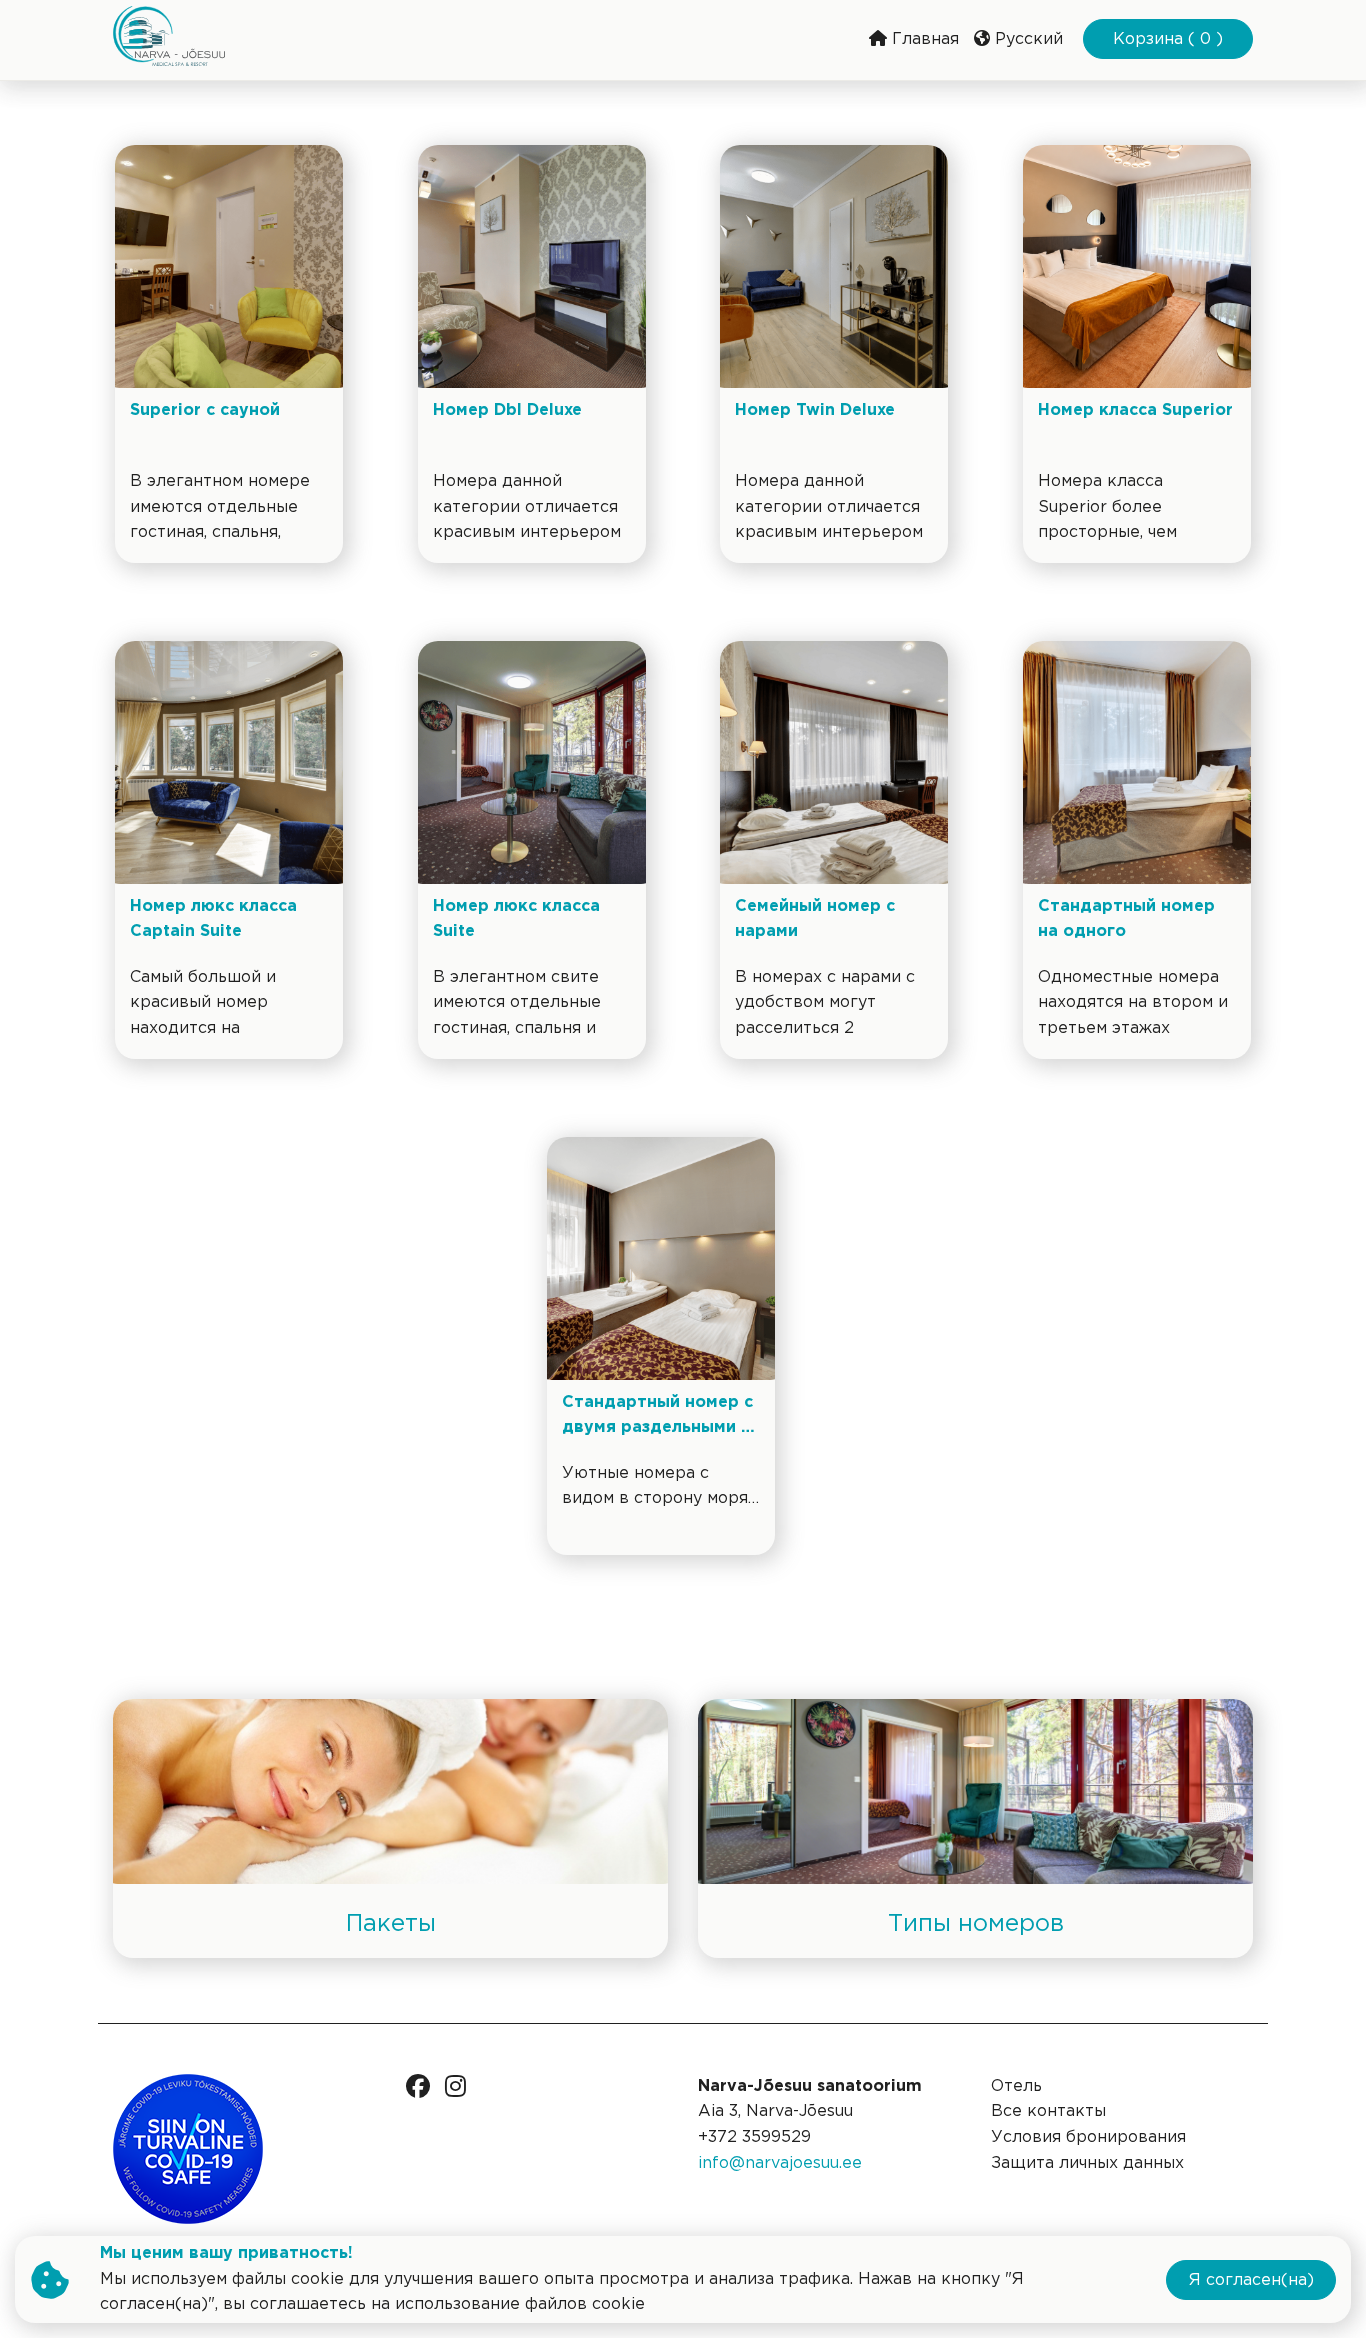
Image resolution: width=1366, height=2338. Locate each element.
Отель (1016, 2086)
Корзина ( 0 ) (1168, 39)
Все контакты (1048, 2111)
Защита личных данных (1087, 2163)
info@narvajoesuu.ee (780, 2163)
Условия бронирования (1088, 2137)
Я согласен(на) (1251, 2280)
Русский (1026, 39)
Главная (923, 39)
